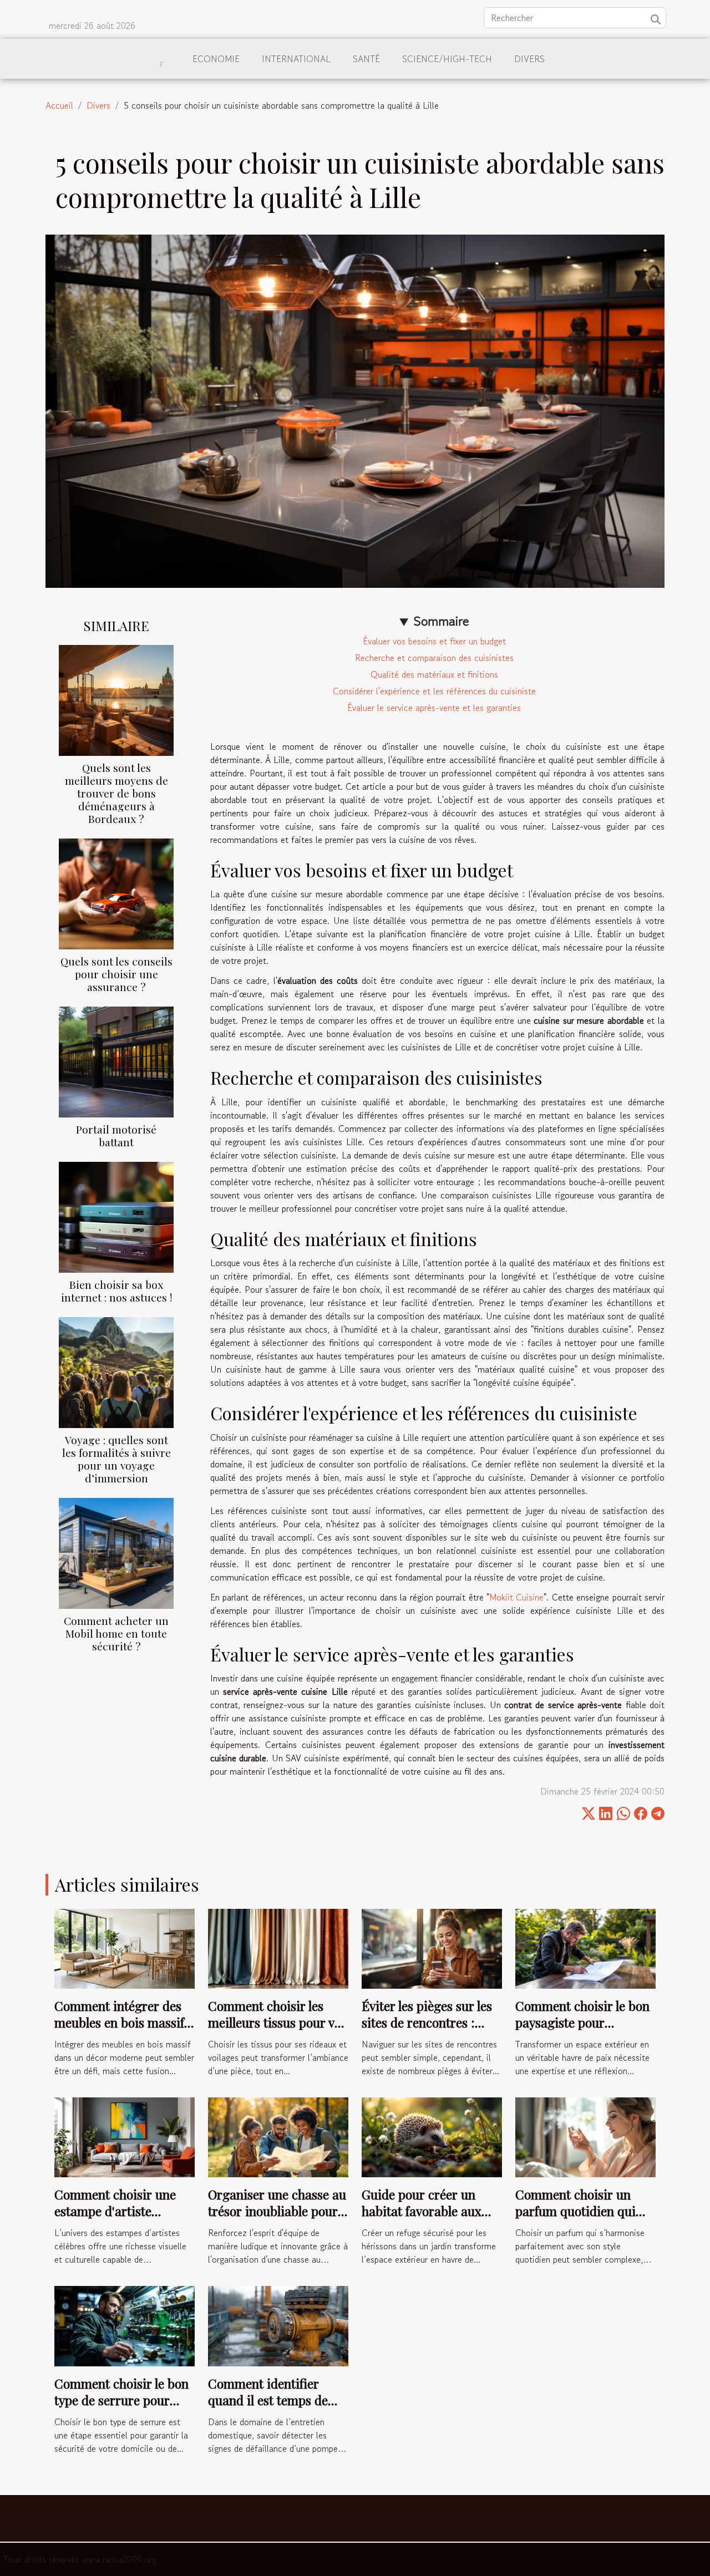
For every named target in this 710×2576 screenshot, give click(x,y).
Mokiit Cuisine (516, 1597)
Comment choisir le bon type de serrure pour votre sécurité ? (121, 2400)
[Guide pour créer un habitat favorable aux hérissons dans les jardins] (432, 2136)
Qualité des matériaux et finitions (434, 674)
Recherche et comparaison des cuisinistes (434, 658)
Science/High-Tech (447, 59)
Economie (216, 59)
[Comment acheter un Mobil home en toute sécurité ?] (116, 1552)
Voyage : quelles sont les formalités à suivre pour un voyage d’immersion (116, 1459)
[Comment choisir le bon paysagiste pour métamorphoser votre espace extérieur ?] (585, 1947)
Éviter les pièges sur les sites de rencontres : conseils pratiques (427, 2022)
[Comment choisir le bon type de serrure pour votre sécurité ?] (125, 2325)
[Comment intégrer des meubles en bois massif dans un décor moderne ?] (125, 1947)
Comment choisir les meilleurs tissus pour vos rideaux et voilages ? (277, 2022)
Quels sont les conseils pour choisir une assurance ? (116, 974)
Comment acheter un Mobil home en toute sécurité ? (116, 1633)
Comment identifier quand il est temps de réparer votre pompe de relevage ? (274, 2408)
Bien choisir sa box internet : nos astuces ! (116, 1291)
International (296, 59)
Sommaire (441, 621)
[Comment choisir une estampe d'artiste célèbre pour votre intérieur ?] (125, 2136)
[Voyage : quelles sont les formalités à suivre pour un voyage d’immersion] (116, 1371)
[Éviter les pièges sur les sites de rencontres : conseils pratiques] (432, 1947)
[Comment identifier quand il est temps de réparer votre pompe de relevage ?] (278, 2325)
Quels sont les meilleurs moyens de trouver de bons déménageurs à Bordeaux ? (116, 793)
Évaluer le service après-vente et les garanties (434, 708)
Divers (529, 59)
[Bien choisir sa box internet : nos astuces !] (116, 1216)
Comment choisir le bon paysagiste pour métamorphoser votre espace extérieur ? (582, 2031)
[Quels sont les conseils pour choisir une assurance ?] (116, 892)
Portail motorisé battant (116, 1135)
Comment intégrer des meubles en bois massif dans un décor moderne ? (121, 2031)
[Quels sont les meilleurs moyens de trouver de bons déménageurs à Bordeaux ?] (116, 699)
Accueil (59, 105)
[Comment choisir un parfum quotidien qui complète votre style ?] (585, 2136)
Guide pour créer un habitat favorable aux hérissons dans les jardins (422, 2219)
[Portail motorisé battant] (116, 1060)
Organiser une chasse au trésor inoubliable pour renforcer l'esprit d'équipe (277, 2219)
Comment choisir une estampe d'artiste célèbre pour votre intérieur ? (115, 2219)
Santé (366, 59)
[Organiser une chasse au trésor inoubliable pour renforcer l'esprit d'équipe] (278, 2136)
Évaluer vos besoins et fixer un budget (434, 641)
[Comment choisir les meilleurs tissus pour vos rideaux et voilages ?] (278, 1947)
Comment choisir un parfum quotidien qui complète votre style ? (575, 2211)
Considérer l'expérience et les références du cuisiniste (434, 691)
